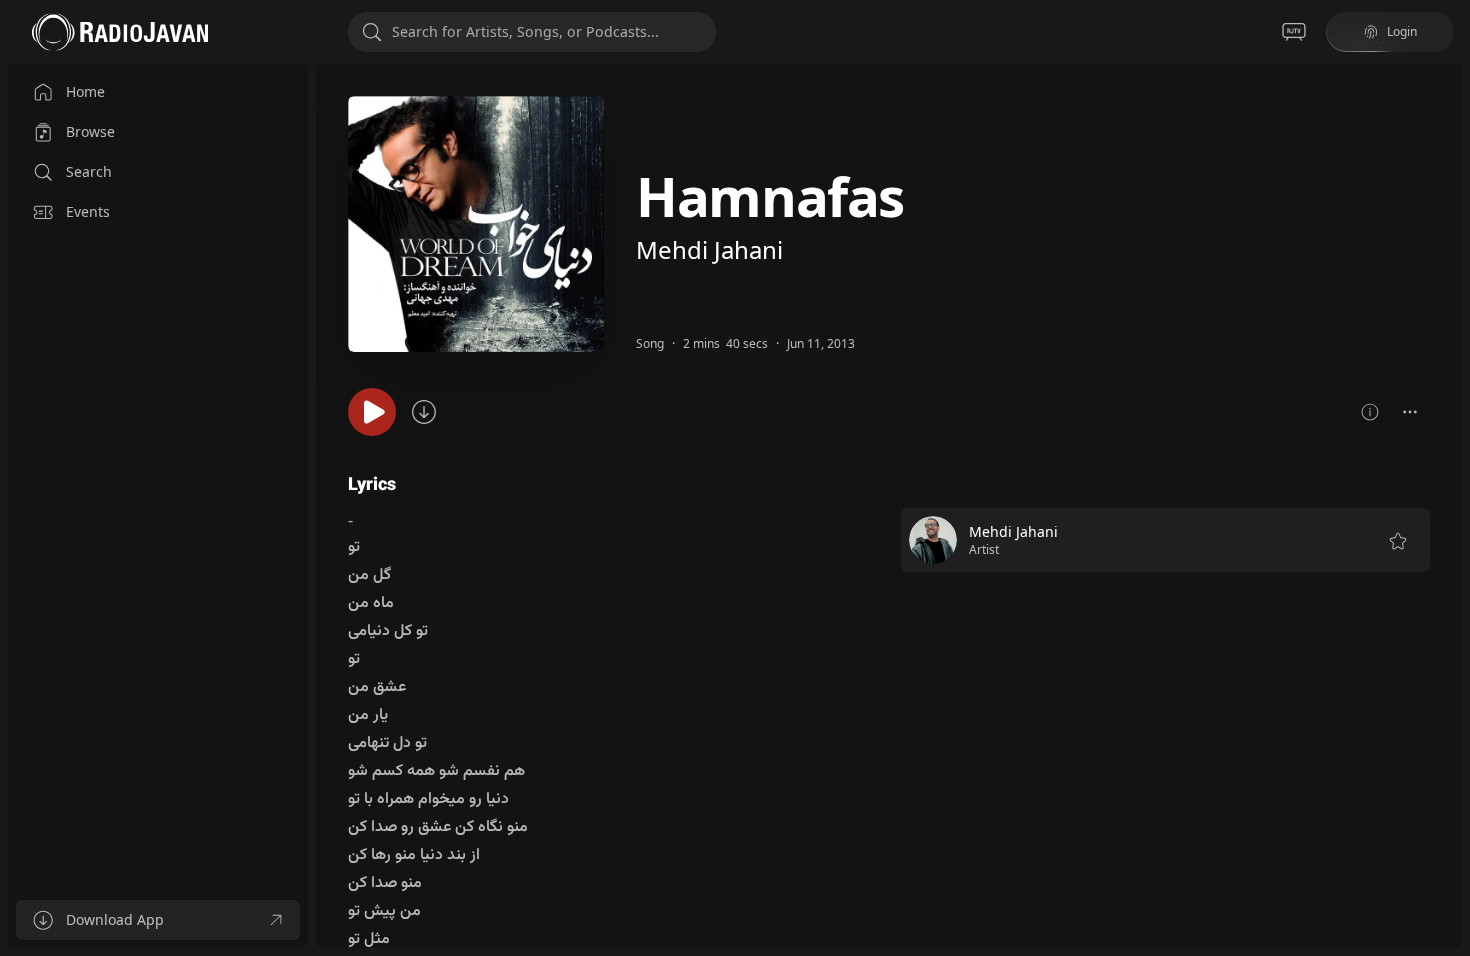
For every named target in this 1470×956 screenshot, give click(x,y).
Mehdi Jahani (709, 249)
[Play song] (372, 412)
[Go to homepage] (120, 32)
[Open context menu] (1410, 412)
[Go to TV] (1294, 32)
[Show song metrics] (1370, 412)
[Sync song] (424, 412)
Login (1402, 31)
